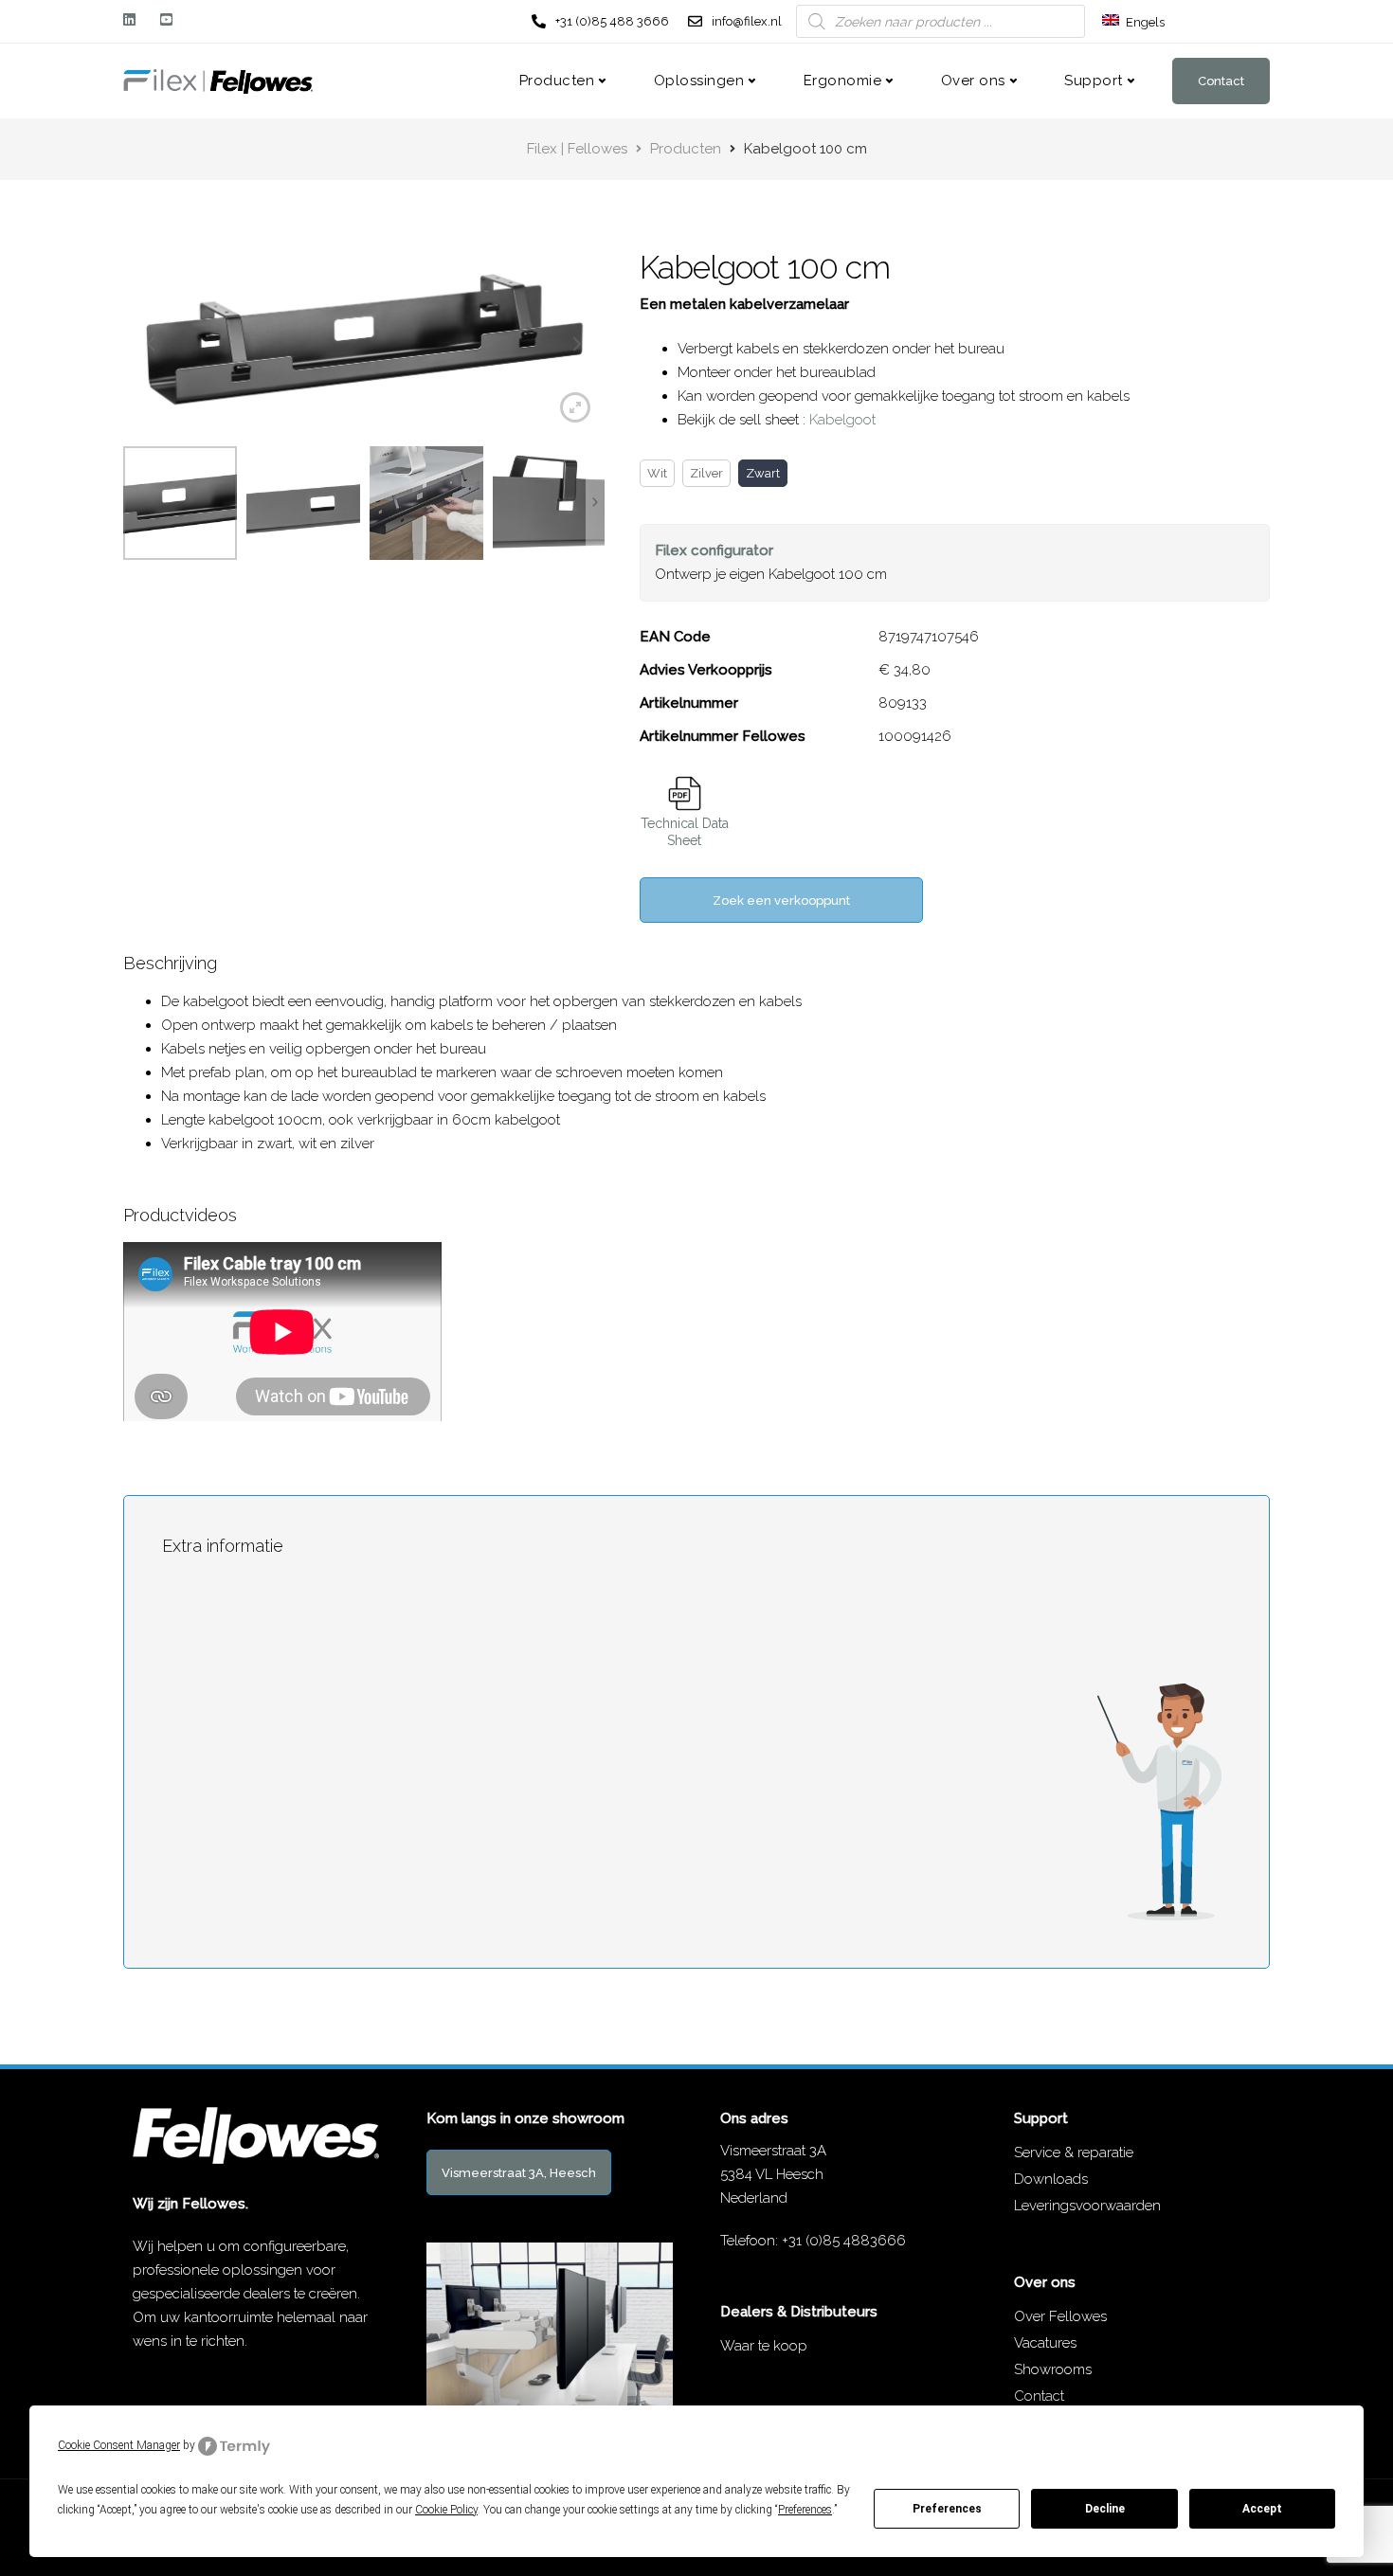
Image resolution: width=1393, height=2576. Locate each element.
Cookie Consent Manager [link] (119, 2445)
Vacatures (1045, 2343)
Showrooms (1053, 2369)
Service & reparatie (1074, 2153)
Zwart (763, 473)
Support (1094, 81)
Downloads (1051, 2179)
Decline (1105, 2509)
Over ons (973, 81)
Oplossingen (699, 81)
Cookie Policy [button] (446, 2510)
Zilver (706, 473)
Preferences (947, 2509)
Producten (557, 81)
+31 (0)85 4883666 (844, 2241)
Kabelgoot (842, 420)
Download (685, 793)
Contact (1221, 81)
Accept (1262, 2509)
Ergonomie (843, 81)
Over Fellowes (1060, 2316)
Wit (657, 473)
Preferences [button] (805, 2510)
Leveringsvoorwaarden (1087, 2206)
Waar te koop (764, 2346)
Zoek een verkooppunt (781, 901)
